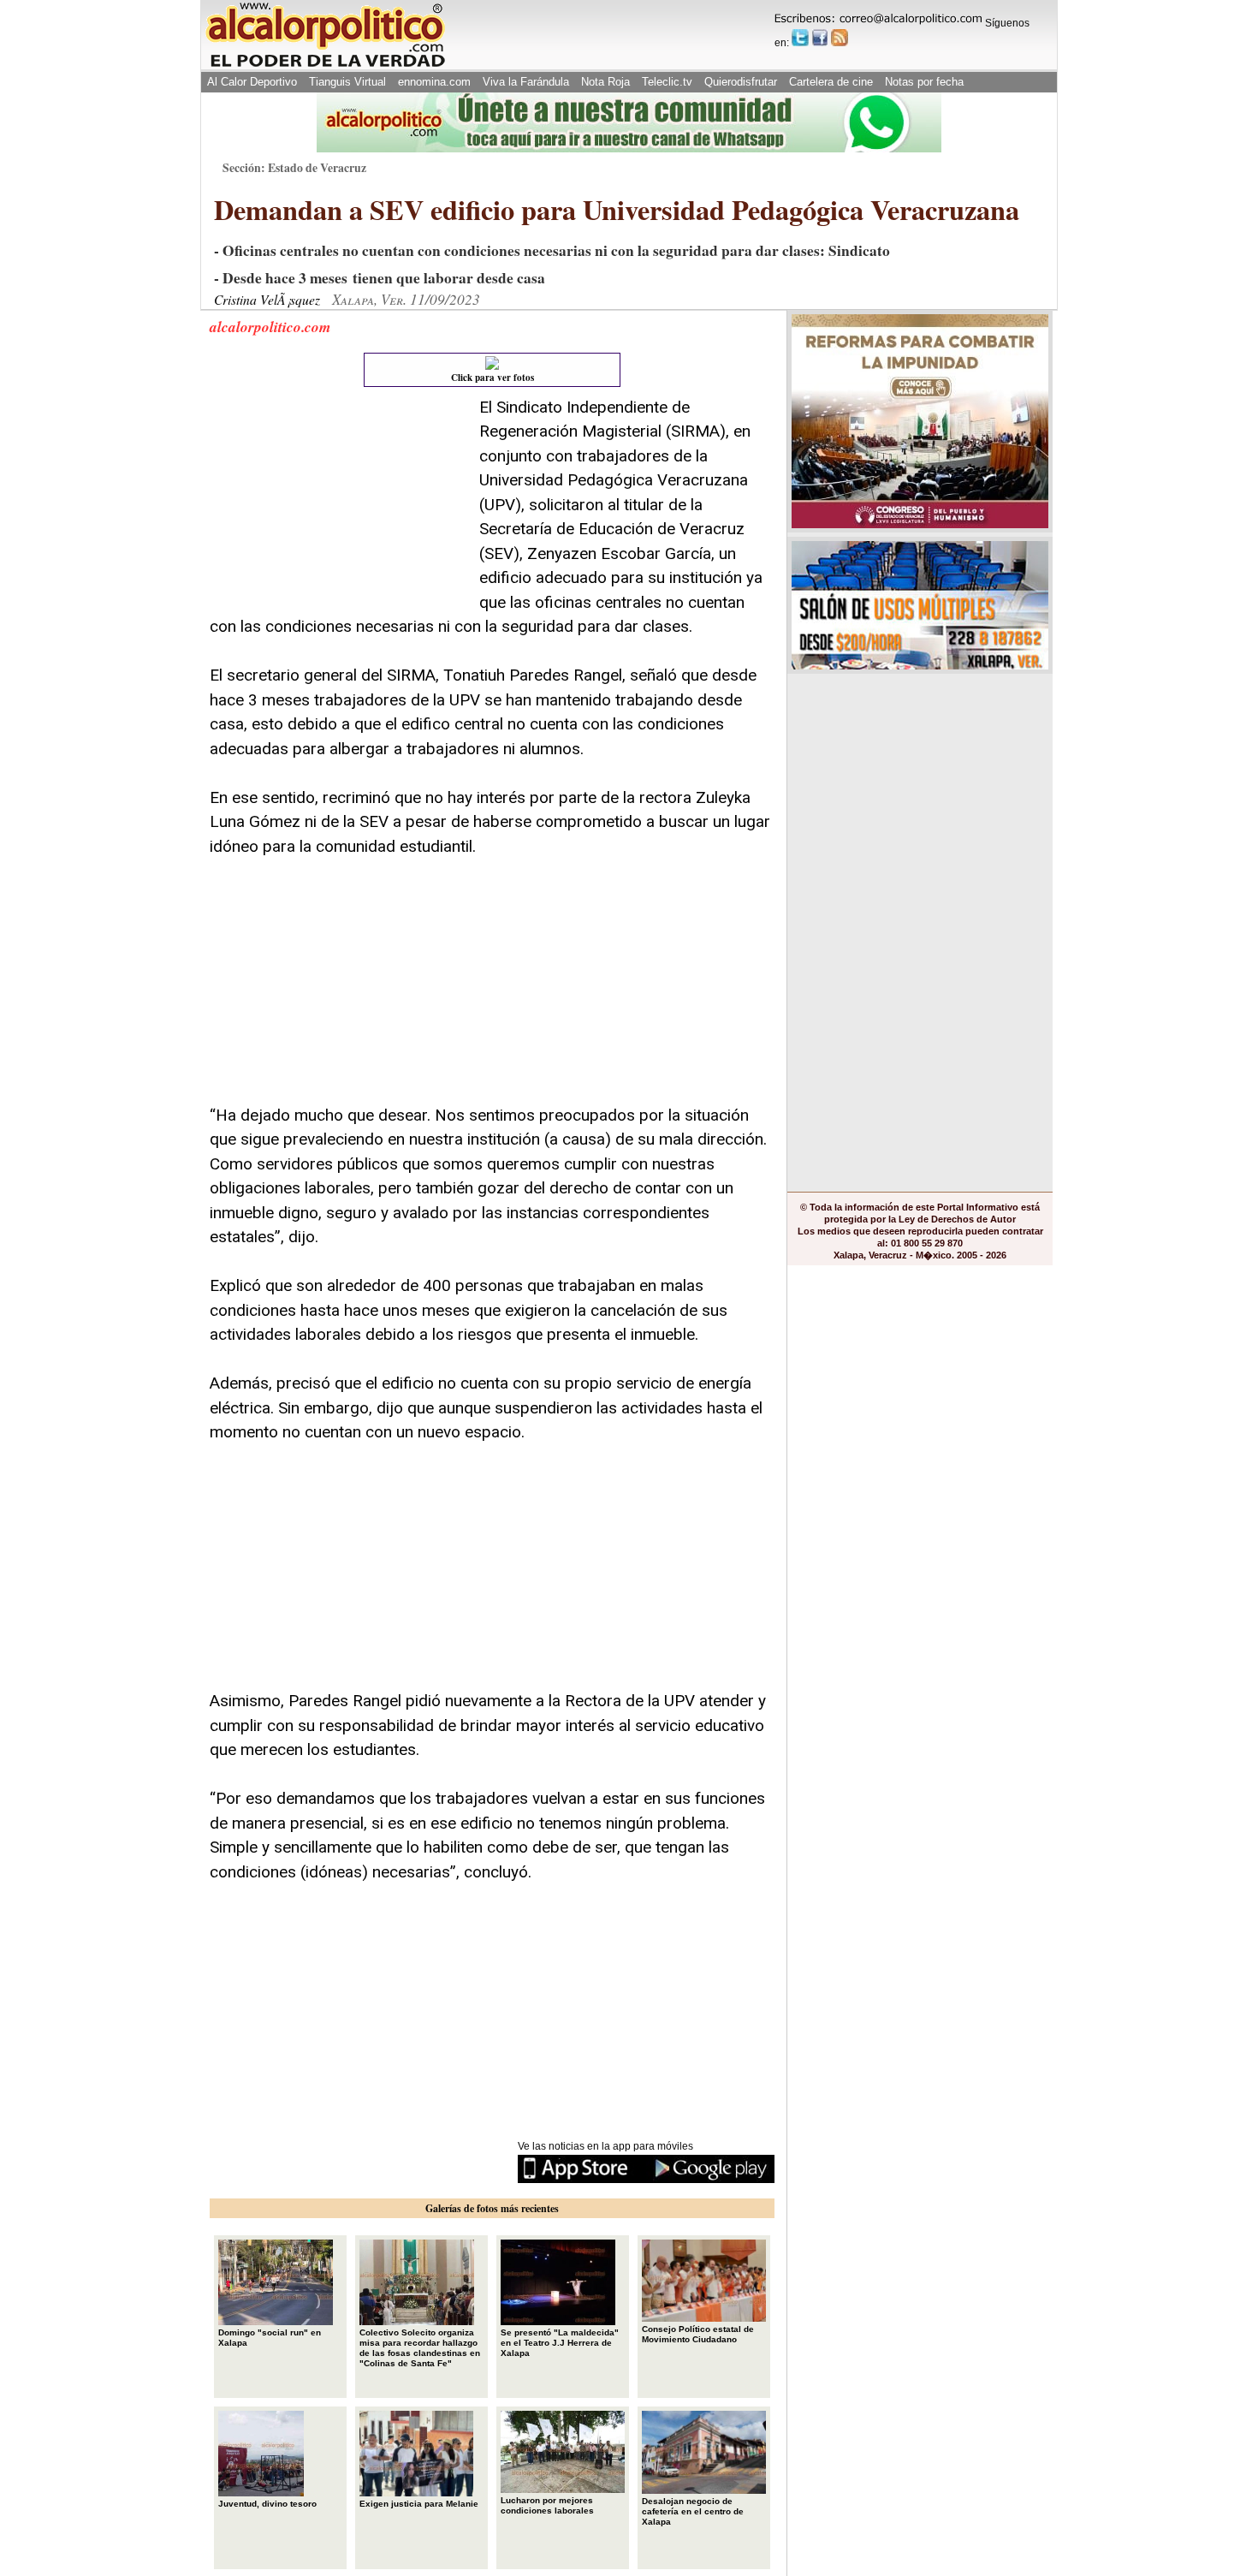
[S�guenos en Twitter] (800, 38)
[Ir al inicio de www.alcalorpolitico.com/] (325, 65)
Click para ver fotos (493, 378)
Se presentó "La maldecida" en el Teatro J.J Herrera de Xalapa (560, 2343)
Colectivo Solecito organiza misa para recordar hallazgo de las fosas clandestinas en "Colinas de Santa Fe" (420, 2348)
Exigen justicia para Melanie (419, 2504)
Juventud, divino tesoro (267, 2504)
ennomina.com (434, 82)
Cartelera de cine (831, 82)
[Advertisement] (338, 503)
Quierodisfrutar (741, 82)
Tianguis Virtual (347, 82)
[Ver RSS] (840, 38)
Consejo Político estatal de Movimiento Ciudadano (698, 2334)
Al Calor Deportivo (252, 82)
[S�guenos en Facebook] (820, 38)
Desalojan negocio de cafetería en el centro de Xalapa (693, 2511)
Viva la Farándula (526, 82)
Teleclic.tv (667, 82)
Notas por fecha (924, 82)
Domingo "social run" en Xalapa (270, 2338)
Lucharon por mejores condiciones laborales (547, 2505)
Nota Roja (605, 82)
